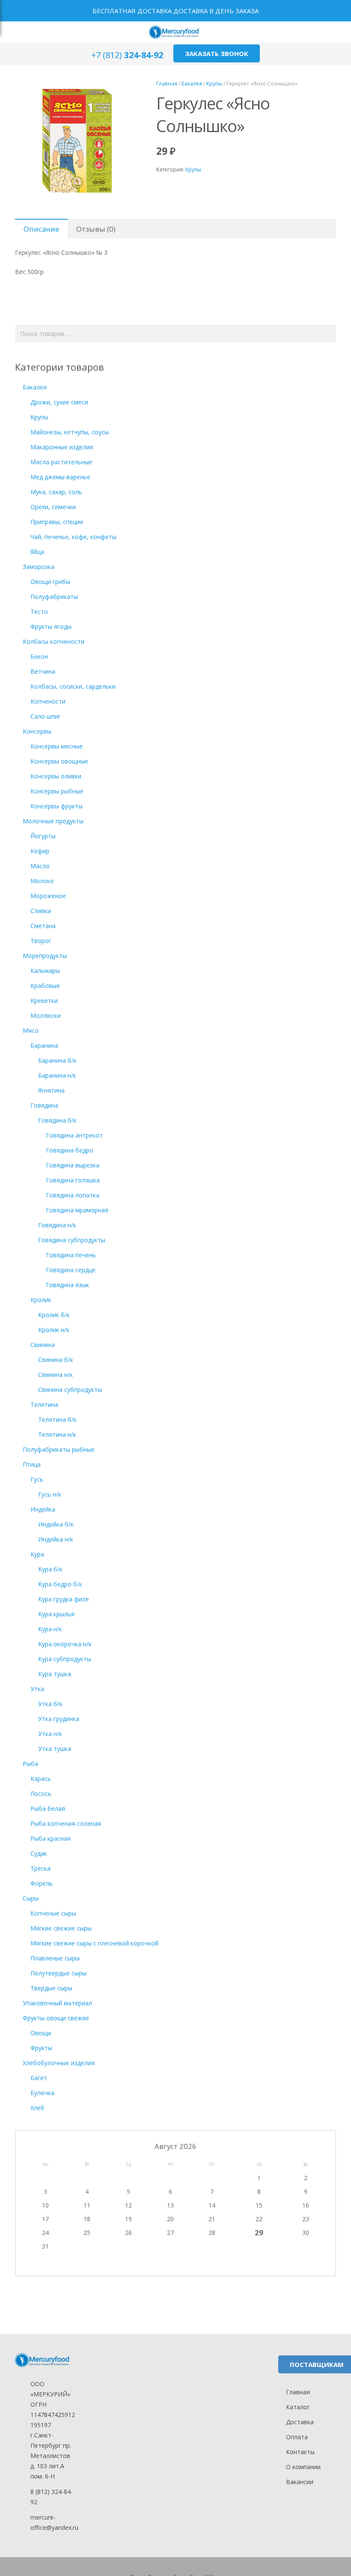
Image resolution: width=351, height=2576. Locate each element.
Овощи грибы (50, 582)
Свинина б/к (56, 1360)
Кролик (41, 1300)
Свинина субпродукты (70, 1390)
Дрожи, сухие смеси (59, 402)
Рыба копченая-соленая (66, 1823)
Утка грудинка (59, 1719)
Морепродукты (45, 956)
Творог (41, 941)
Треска (40, 1868)
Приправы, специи (57, 522)
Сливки (41, 911)
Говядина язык (67, 1285)
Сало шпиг (46, 716)
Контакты (300, 2452)
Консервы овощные (59, 761)
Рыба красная (51, 1838)
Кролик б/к (54, 1315)
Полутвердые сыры (58, 1973)
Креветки (44, 1001)
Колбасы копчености (54, 641)
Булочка (42, 2093)
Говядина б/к (57, 1120)
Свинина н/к (55, 1375)
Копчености (48, 701)
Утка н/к (50, 1734)
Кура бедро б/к (60, 1584)
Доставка (300, 2422)
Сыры (31, 1898)
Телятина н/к (57, 1434)
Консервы (37, 731)
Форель (42, 1883)
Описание (41, 229)
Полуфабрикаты (54, 597)
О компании (303, 2467)
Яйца (37, 552)
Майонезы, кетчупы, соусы (70, 432)
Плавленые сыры (55, 1958)
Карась (41, 1779)
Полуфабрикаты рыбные (59, 1449)
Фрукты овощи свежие (56, 2018)
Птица (32, 1464)
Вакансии (300, 2482)
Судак (39, 1853)
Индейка (43, 1509)
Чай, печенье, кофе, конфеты (73, 537)
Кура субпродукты (65, 1659)
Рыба (30, 1764)
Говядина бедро (70, 1150)
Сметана (43, 926)
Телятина (44, 1404)
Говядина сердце (71, 1270)
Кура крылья (56, 1614)
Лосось (41, 1793)
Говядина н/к (57, 1225)
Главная (167, 83)
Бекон (39, 656)
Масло (40, 866)
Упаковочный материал (57, 2003)
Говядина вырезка (73, 1165)
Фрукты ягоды (51, 626)
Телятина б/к (57, 1419)
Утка (37, 1689)
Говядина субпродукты (72, 1240)
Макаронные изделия (62, 447)
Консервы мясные (57, 746)
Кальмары (45, 971)
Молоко (42, 881)
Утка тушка (55, 1749)
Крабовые (45, 986)
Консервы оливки (56, 776)
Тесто (39, 612)
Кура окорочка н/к (65, 1644)
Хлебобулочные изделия (59, 2063)
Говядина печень (71, 1255)
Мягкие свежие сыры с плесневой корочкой (94, 1943)
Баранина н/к (57, 1075)
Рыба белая (48, 1808)
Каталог (298, 2407)
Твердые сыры (51, 1988)
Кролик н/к (54, 1330)
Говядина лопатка (73, 1195)
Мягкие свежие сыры (61, 1928)
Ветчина (43, 671)
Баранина (44, 1045)
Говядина (44, 1105)
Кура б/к (50, 1569)
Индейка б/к (56, 1524)
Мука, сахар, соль (56, 492)
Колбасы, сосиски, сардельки (73, 686)
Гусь (37, 1479)
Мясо (31, 1030)
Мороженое (48, 896)
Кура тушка (55, 1674)
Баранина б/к (57, 1060)
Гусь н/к (50, 1494)
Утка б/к (50, 1704)
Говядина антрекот (74, 1135)
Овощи (41, 2033)
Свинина (43, 1345)
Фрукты (41, 2048)
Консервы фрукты (57, 806)
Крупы (214, 83)
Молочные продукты (53, 821)
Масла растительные (61, 462)
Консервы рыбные (57, 791)
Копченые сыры (53, 1913)
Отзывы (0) (96, 229)
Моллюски (46, 1015)
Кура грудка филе (64, 1599)
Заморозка (39, 567)
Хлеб (37, 2108)
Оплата (297, 2437)
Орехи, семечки (53, 507)
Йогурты (43, 836)
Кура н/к (50, 1629)
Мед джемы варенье (60, 477)
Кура (37, 1554)
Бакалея (192, 83)
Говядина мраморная (77, 1210)
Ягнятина (51, 1090)
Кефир (40, 851)
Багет (39, 2078)
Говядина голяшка (73, 1180)
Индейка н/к (56, 1539)
